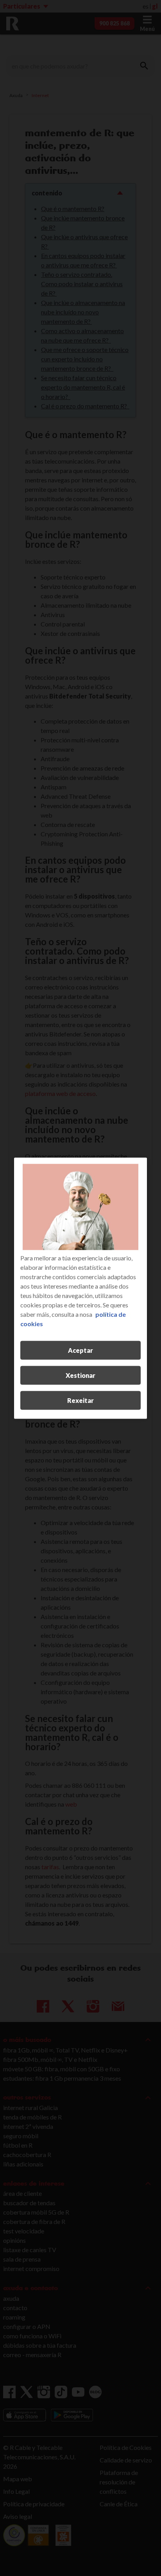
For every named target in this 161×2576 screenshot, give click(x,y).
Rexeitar (80, 1400)
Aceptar (80, 1350)
